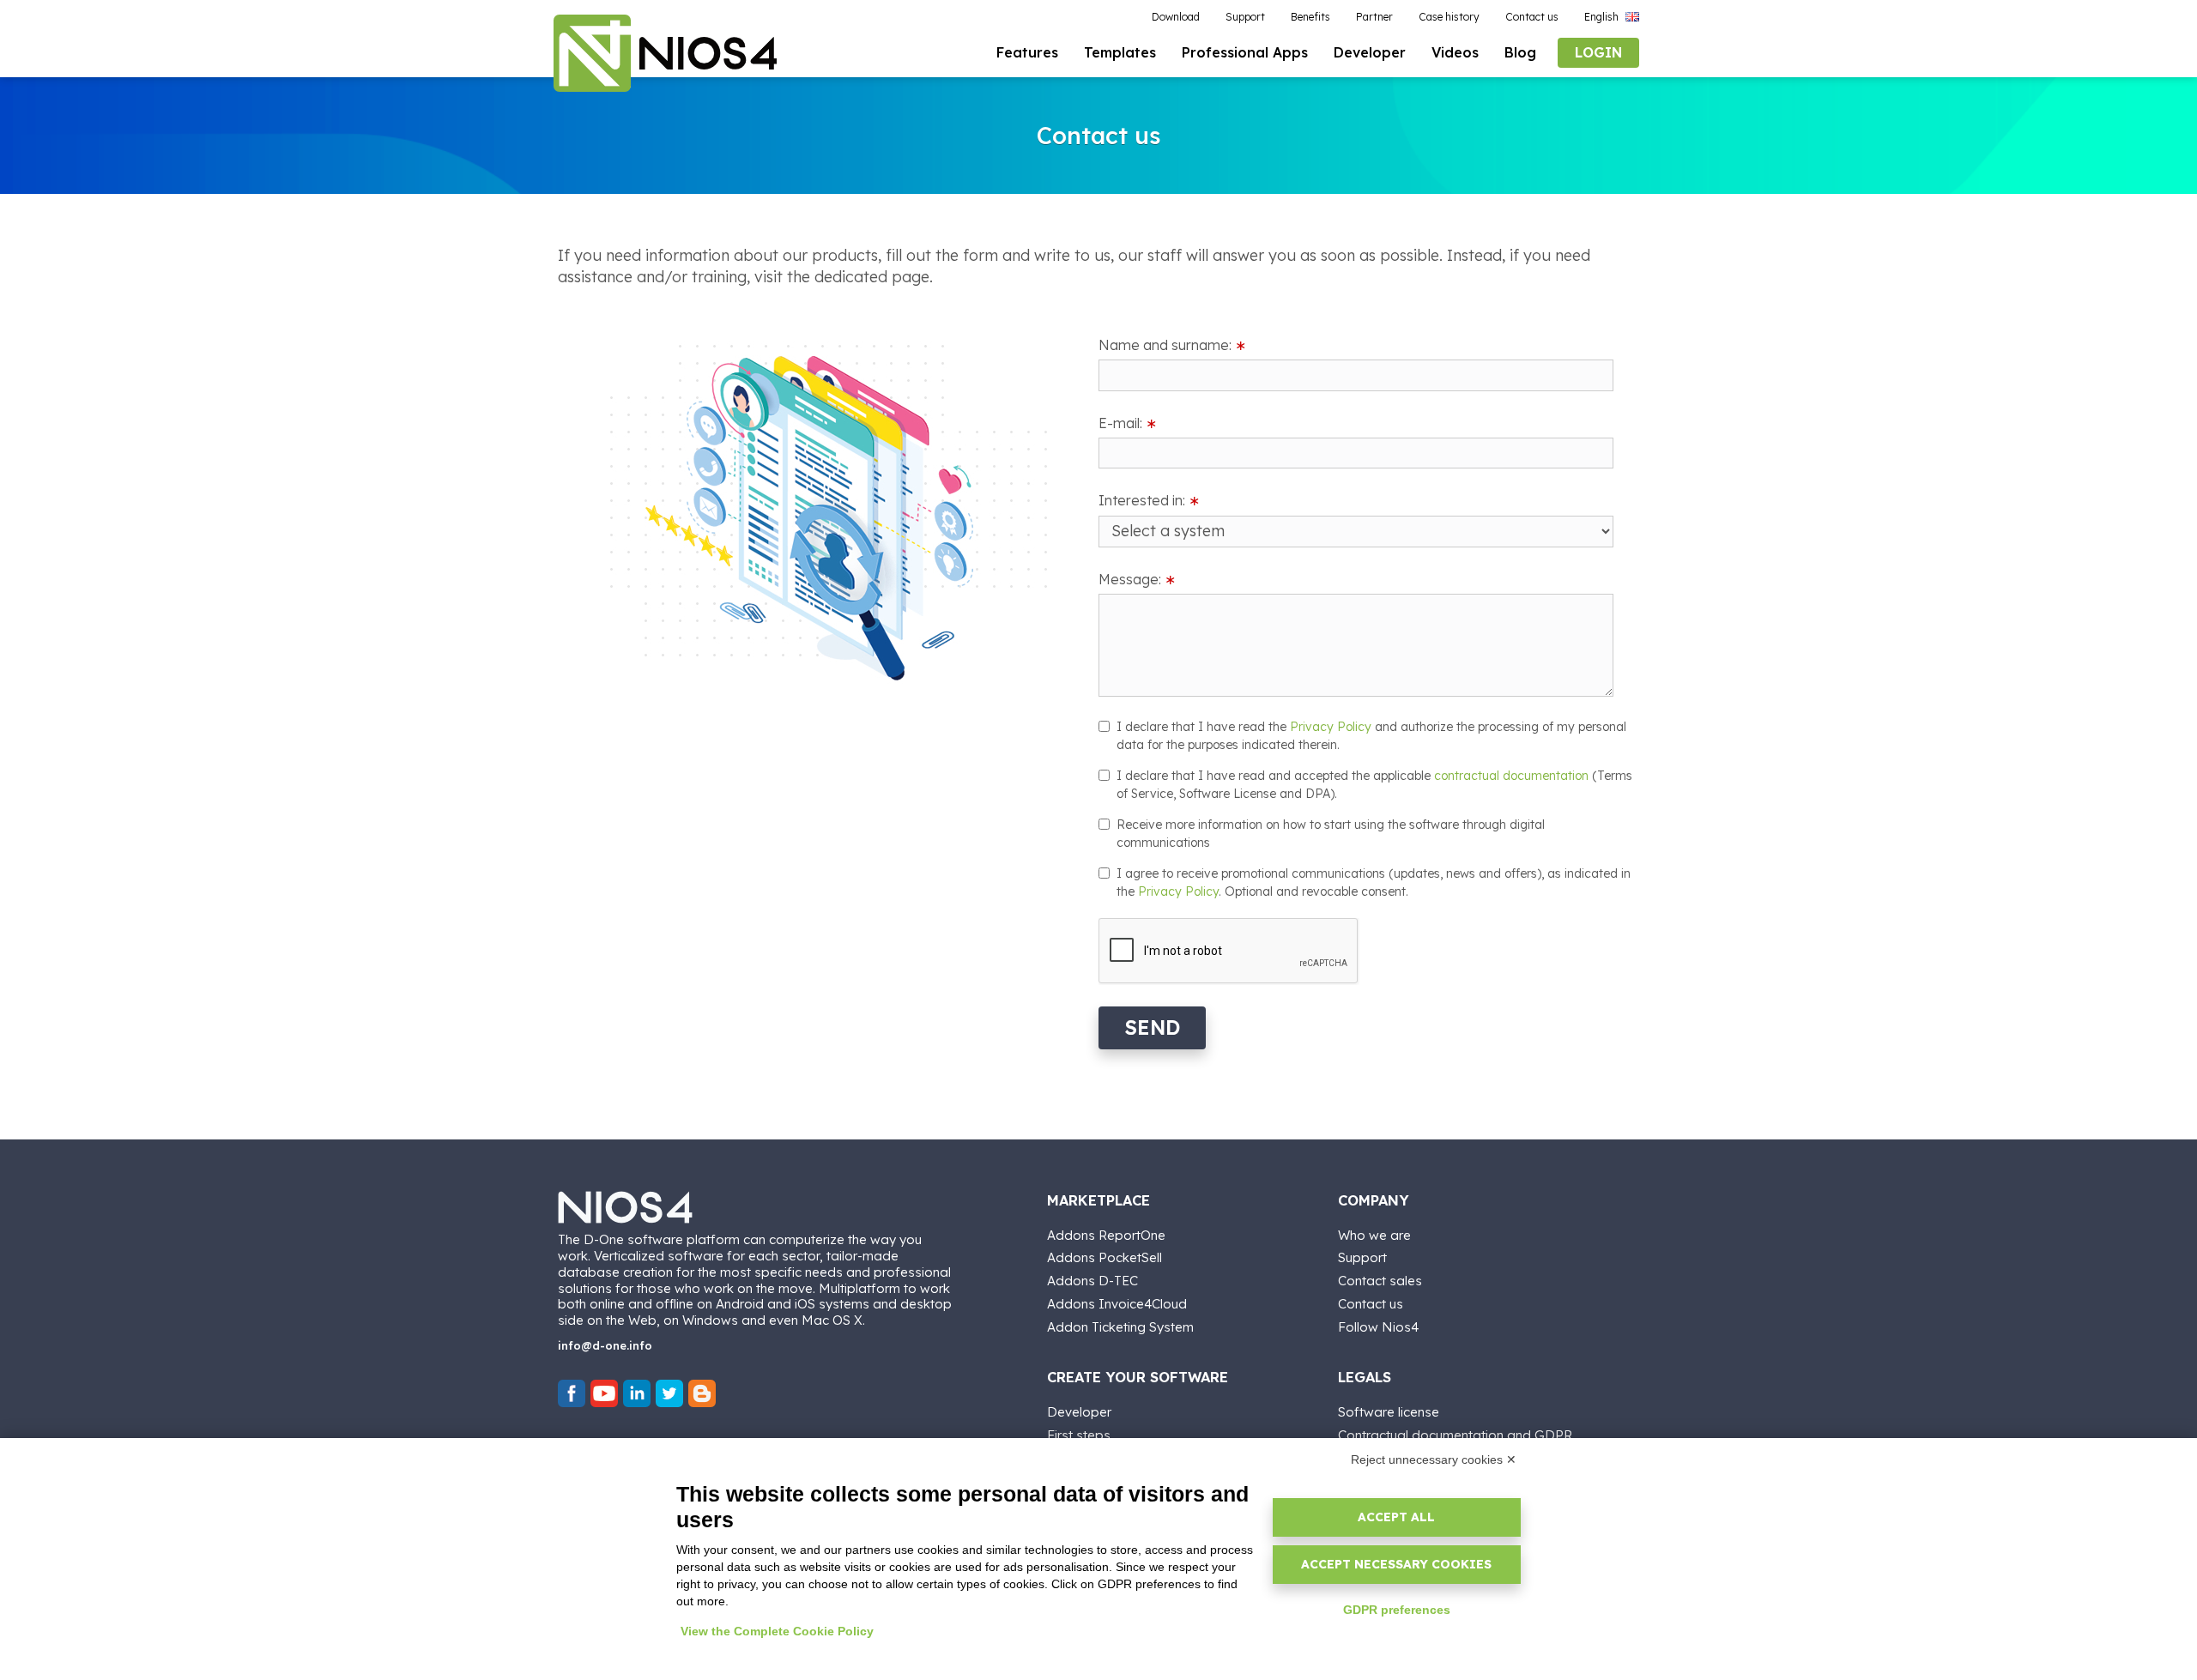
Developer (1079, 1412)
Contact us (1371, 1304)
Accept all (1396, 1517)
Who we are (1374, 1235)
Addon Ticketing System (1120, 1327)
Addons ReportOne (1106, 1235)
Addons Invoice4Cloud (1117, 1304)
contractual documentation (1511, 776)
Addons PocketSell (1105, 1257)
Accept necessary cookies (1396, 1564)
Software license (1389, 1412)
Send (1152, 1027)
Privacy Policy (1331, 727)
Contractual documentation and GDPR (1455, 1435)
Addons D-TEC (1092, 1281)
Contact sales (1380, 1281)
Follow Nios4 (1378, 1327)
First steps (1079, 1435)
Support (1362, 1257)
